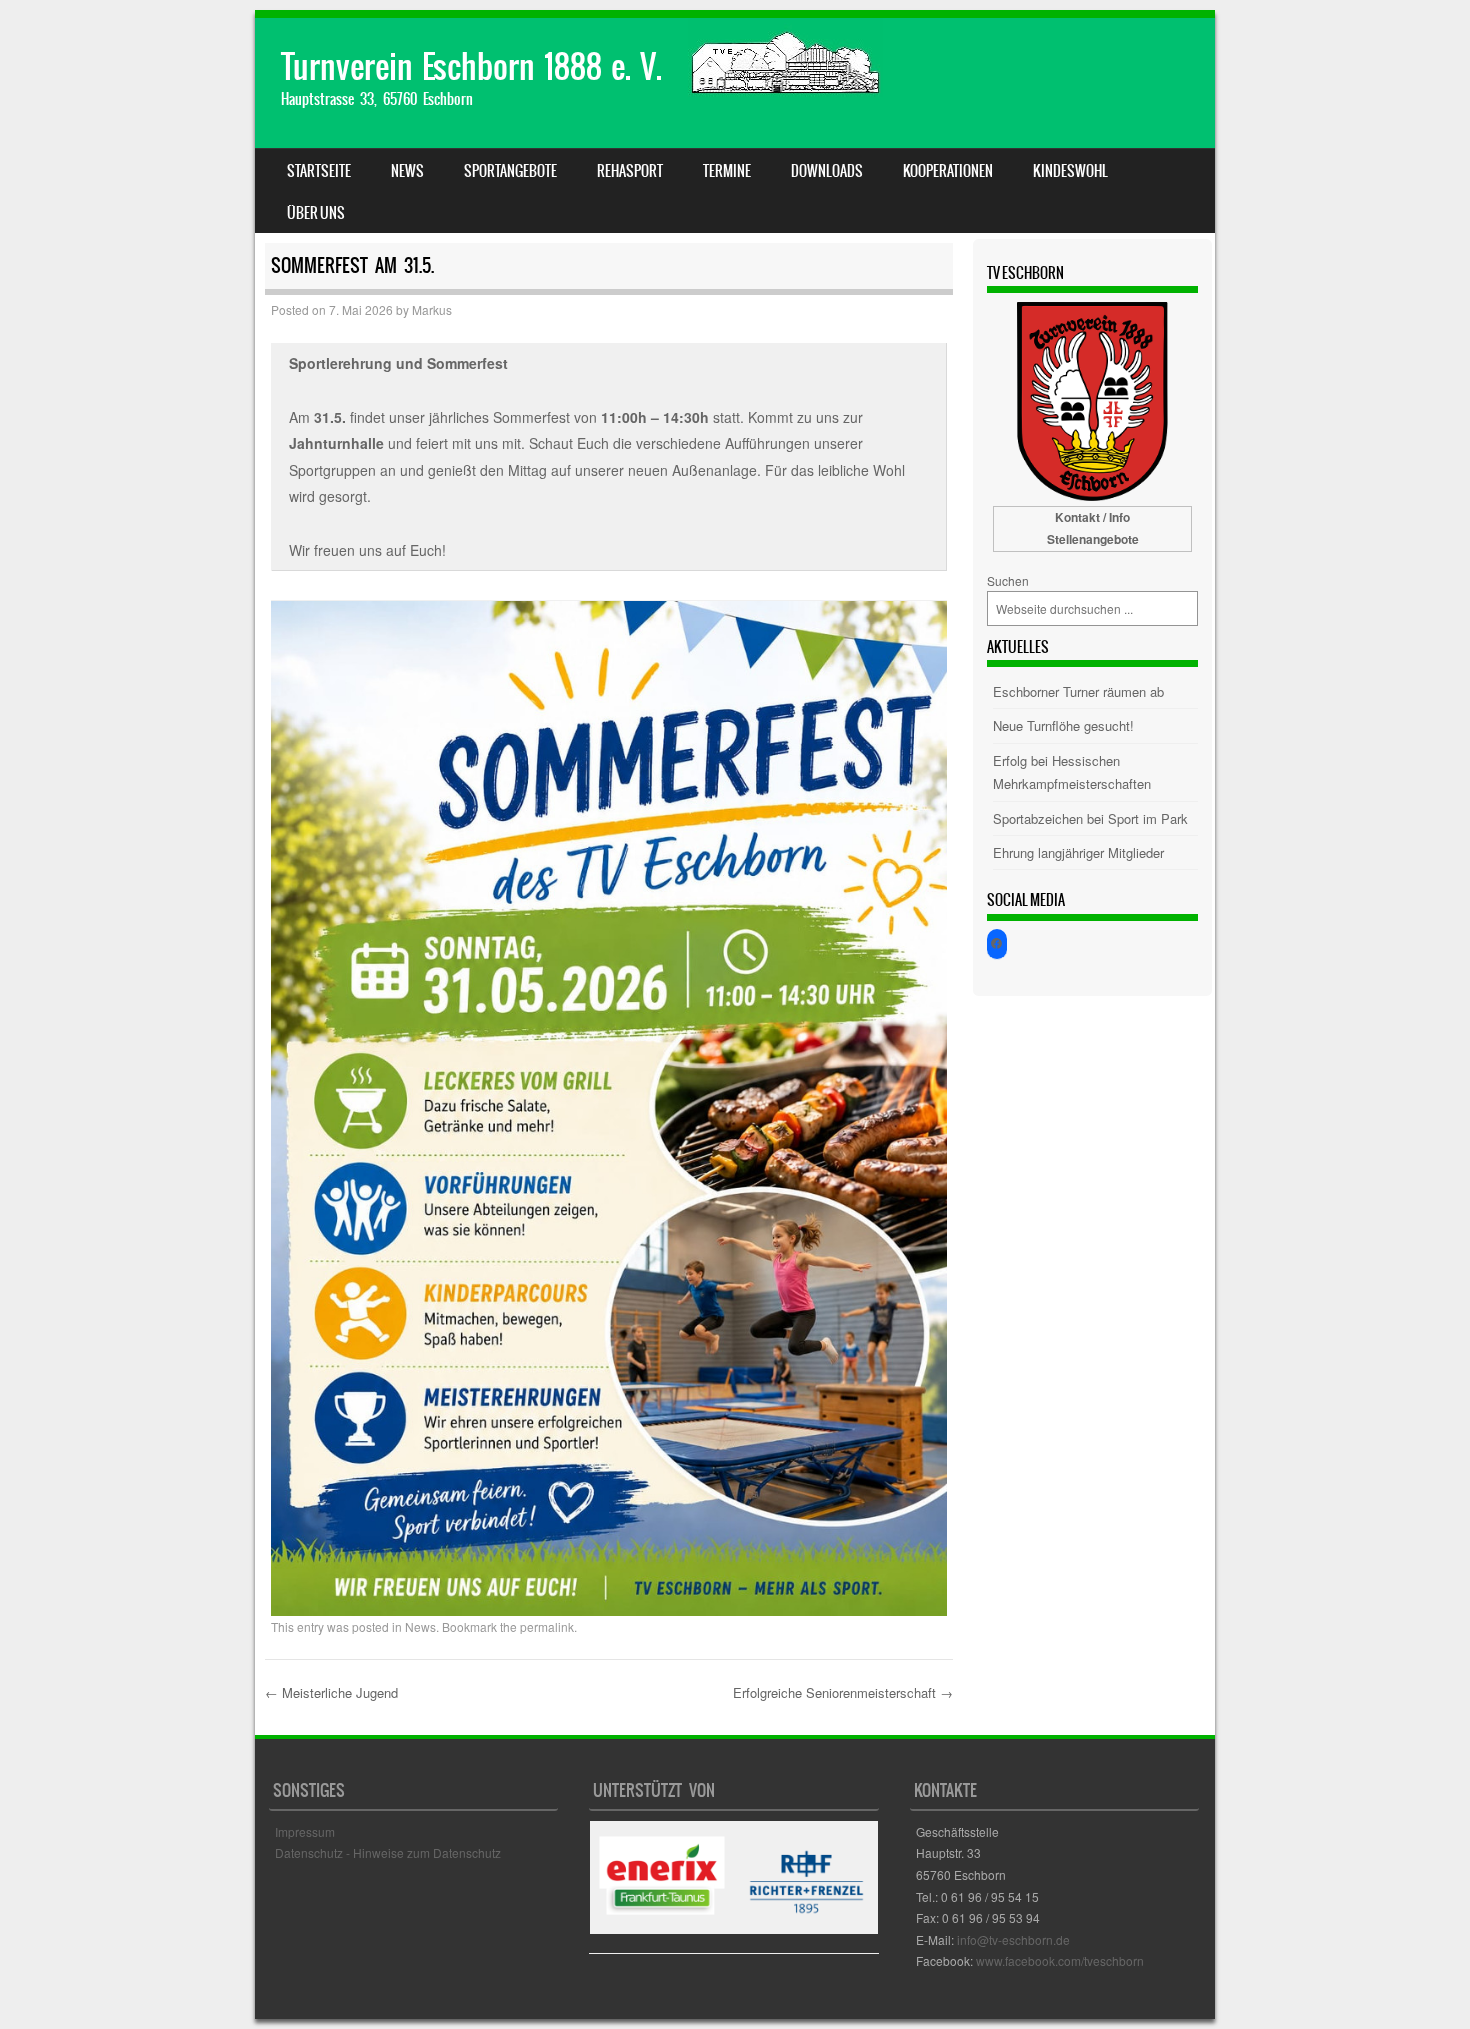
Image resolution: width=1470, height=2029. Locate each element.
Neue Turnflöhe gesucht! (1063, 725)
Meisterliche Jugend (331, 1692)
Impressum (305, 1831)
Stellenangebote (1093, 539)
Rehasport (630, 171)
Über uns (316, 213)
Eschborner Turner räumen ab (1078, 691)
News (407, 171)
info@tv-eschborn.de (1013, 1939)
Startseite (319, 171)
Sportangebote (510, 171)
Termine (727, 171)
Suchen (1008, 580)
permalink (547, 1626)
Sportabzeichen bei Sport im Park (1090, 818)
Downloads (827, 171)
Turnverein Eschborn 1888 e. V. (471, 66)
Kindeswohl (1070, 171)
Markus (432, 309)
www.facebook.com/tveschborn (1060, 1960)
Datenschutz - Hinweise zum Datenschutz (388, 1852)
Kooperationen (948, 171)
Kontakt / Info (1092, 517)
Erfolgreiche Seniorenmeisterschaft (843, 1692)
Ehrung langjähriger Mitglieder (1078, 852)
